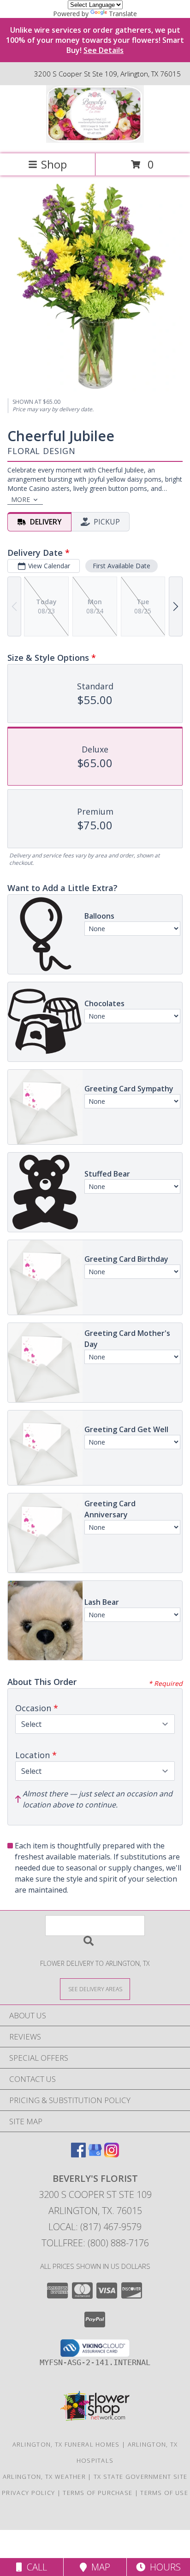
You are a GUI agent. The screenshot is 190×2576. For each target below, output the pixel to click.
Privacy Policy (28, 2493)
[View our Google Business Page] (95, 2154)
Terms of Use (164, 2493)
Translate (123, 14)
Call (35, 2567)
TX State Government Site (140, 2477)
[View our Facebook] (78, 2154)
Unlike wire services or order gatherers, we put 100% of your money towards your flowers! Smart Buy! (95, 40)
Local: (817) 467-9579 (95, 2227)
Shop (54, 164)
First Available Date (122, 566)
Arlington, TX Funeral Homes (66, 2444)
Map (98, 2567)
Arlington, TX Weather (44, 2477)
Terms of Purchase (98, 2493)
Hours (163, 2567)
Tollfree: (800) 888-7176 (95, 2243)
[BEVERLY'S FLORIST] (95, 140)
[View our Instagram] (112, 2154)
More (21, 499)
